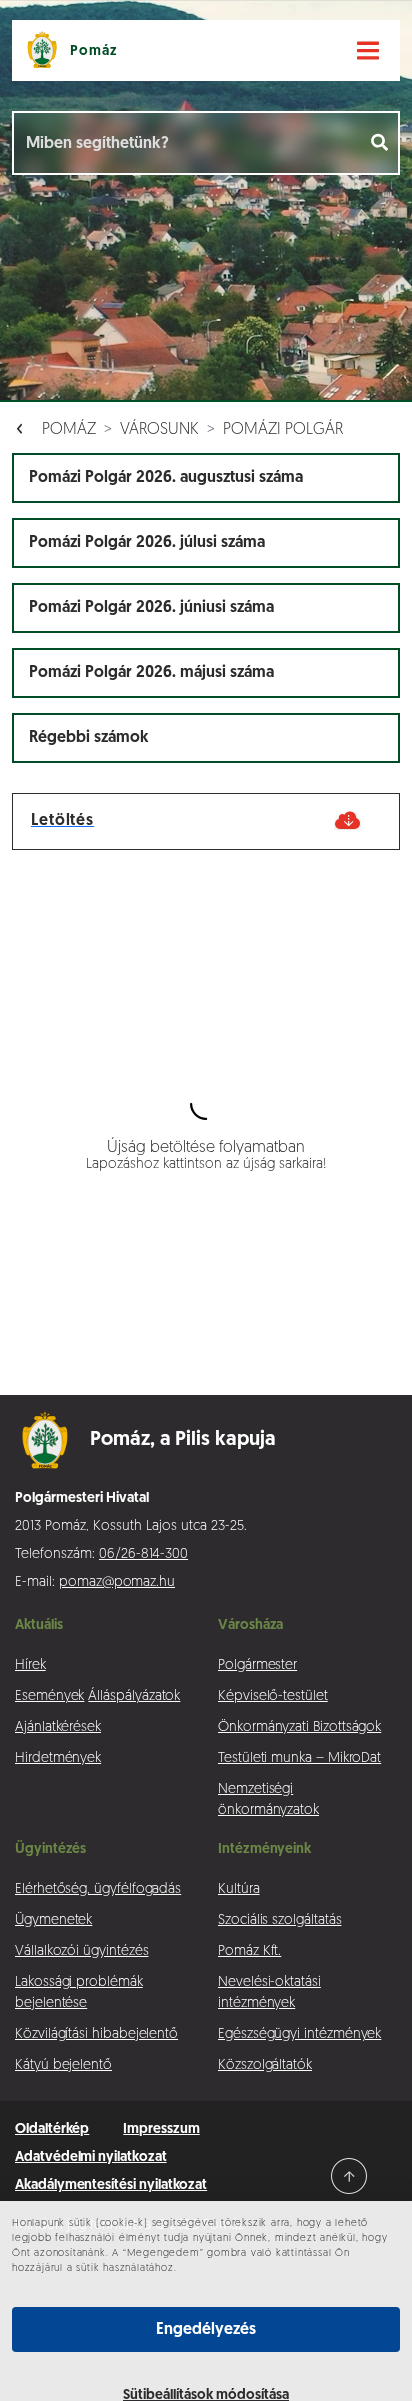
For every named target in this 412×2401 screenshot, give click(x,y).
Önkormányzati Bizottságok (299, 1727)
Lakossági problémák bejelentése (79, 1993)
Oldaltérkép (52, 2129)
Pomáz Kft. (249, 1951)
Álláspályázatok (134, 1696)
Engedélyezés (206, 2330)
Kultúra (239, 1889)
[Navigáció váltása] (368, 51)
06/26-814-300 (143, 1554)
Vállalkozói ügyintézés (81, 1951)
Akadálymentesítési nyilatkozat (111, 2185)
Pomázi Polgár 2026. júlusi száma (147, 543)
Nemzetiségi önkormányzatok (268, 1800)
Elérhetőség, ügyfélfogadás (98, 1889)
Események (49, 1696)
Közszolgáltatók (265, 2065)
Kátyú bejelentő (63, 2065)
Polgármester (257, 1665)
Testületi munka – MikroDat (299, 1758)
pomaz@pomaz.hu (117, 1582)
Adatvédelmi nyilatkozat (91, 2157)
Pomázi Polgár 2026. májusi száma (151, 673)
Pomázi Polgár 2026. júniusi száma (151, 608)
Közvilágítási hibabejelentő (96, 2034)
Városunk (159, 430)
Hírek (30, 1665)
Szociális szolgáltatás (279, 1920)
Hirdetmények (58, 1758)
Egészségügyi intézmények (299, 2034)
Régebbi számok (89, 738)
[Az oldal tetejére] (349, 2176)
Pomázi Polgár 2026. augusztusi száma (166, 478)
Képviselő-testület (273, 1696)
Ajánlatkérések (58, 1727)
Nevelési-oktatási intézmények (269, 1993)
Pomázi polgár (283, 430)
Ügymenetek (53, 1920)
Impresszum (161, 2129)
